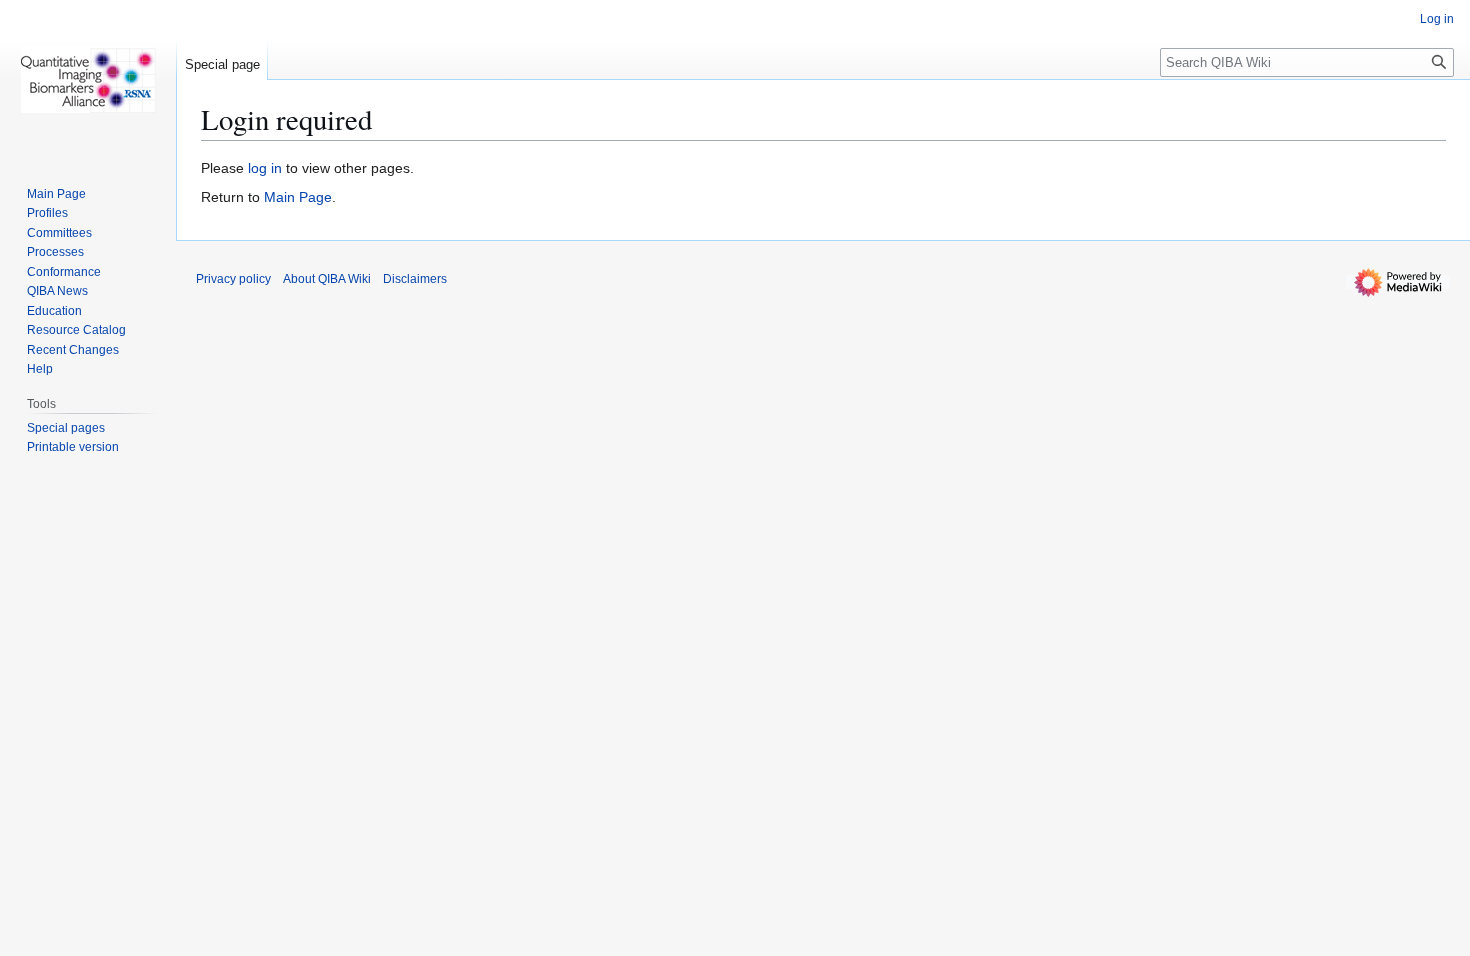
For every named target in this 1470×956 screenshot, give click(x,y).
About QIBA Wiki (327, 279)
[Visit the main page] (88, 80)
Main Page (298, 197)
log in (265, 168)
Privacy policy (233, 279)
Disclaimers (415, 279)
